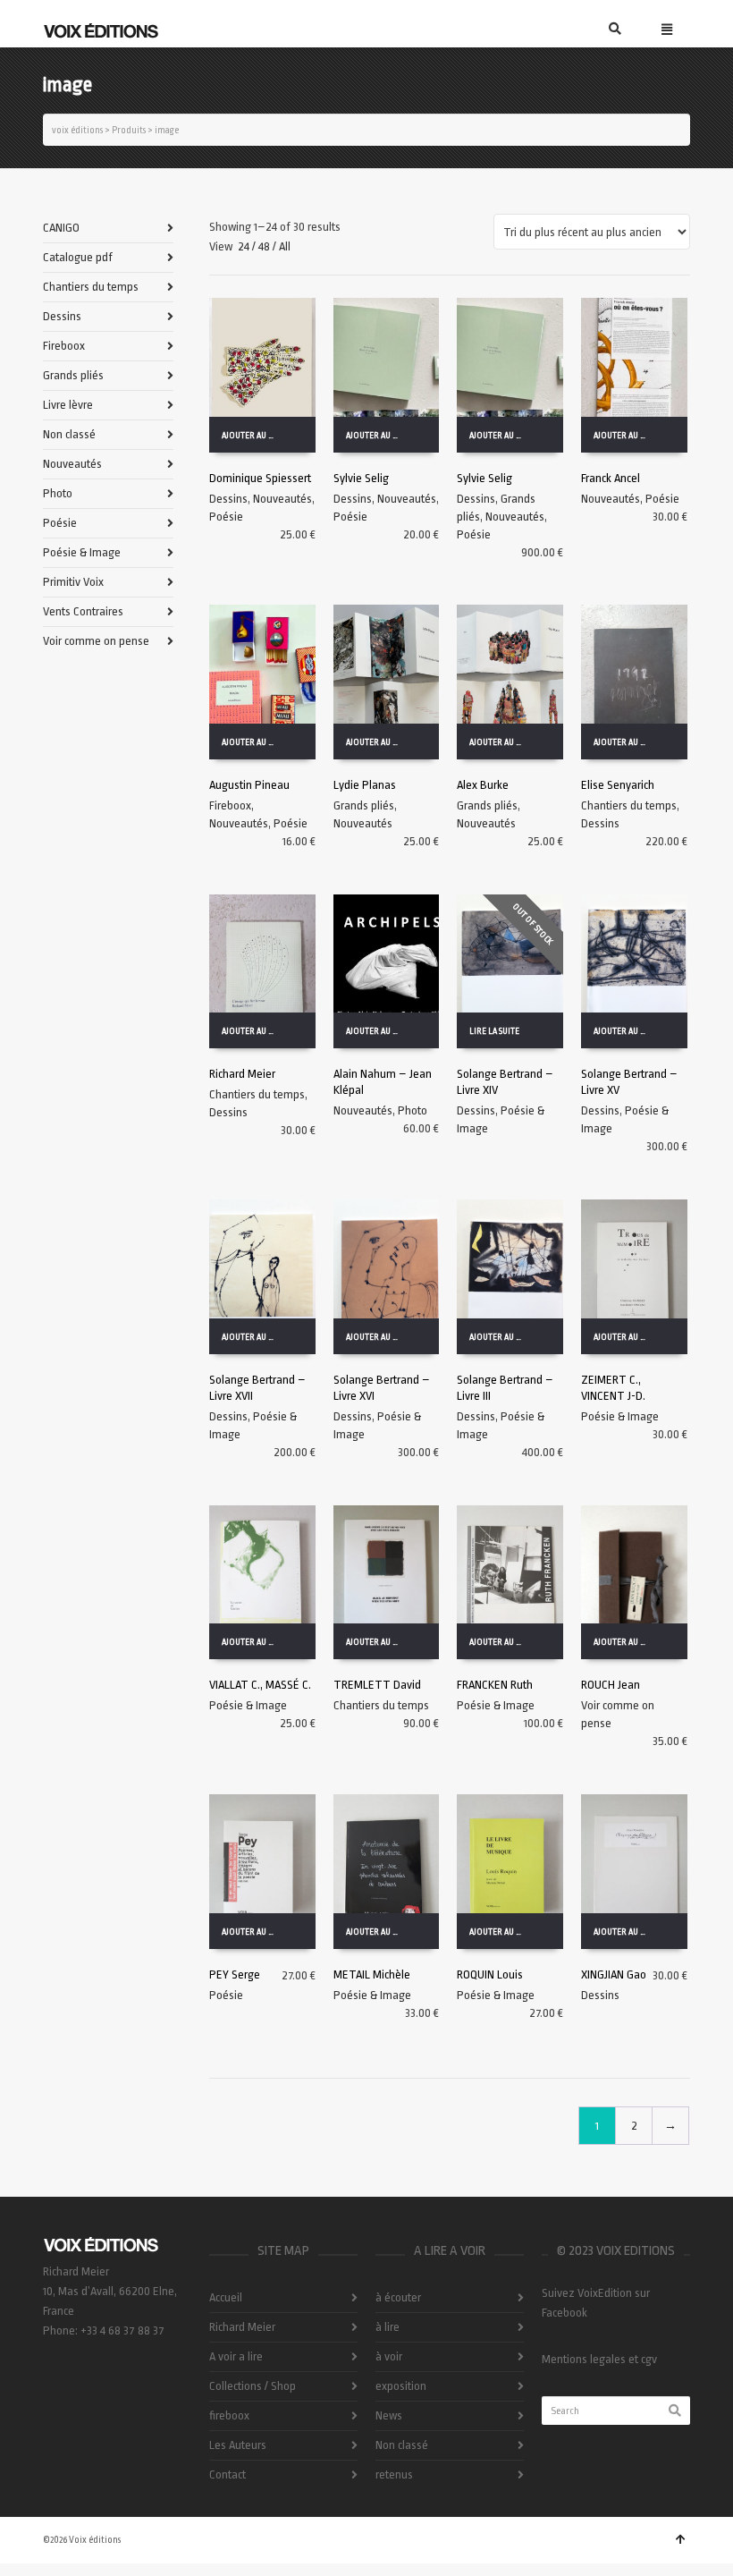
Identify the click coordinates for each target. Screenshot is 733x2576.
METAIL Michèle (372, 1974)
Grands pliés (364, 805)
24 (244, 246)
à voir (389, 2356)
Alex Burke (483, 785)
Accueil (226, 2297)
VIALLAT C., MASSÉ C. (260, 1685)
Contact (227, 2474)
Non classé (69, 434)
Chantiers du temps (629, 805)
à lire (388, 2327)
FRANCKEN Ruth (495, 1685)
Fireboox (230, 805)
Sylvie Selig (361, 478)
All (285, 246)
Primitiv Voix (73, 582)
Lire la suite (494, 1031)
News (389, 2415)
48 (264, 246)
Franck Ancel (611, 478)
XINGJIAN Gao (614, 1974)
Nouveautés (282, 499)
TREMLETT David (377, 1685)
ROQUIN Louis (490, 1974)
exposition (401, 2386)
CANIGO (61, 228)
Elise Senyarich (618, 785)
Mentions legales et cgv (599, 2359)
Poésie (226, 517)
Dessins (228, 499)
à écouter (398, 2297)
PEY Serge (235, 1974)
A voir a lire (236, 2356)
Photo (413, 1110)
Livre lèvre (68, 405)
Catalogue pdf (78, 257)
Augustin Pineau (249, 785)
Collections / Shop (253, 2386)
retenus (394, 2474)
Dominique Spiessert (260, 478)
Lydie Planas (365, 785)
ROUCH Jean (611, 1685)
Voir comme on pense (96, 641)
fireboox (229, 2415)
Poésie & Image (620, 1416)
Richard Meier (242, 1074)
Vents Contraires (83, 611)
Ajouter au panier (255, 436)
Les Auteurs (238, 2445)
